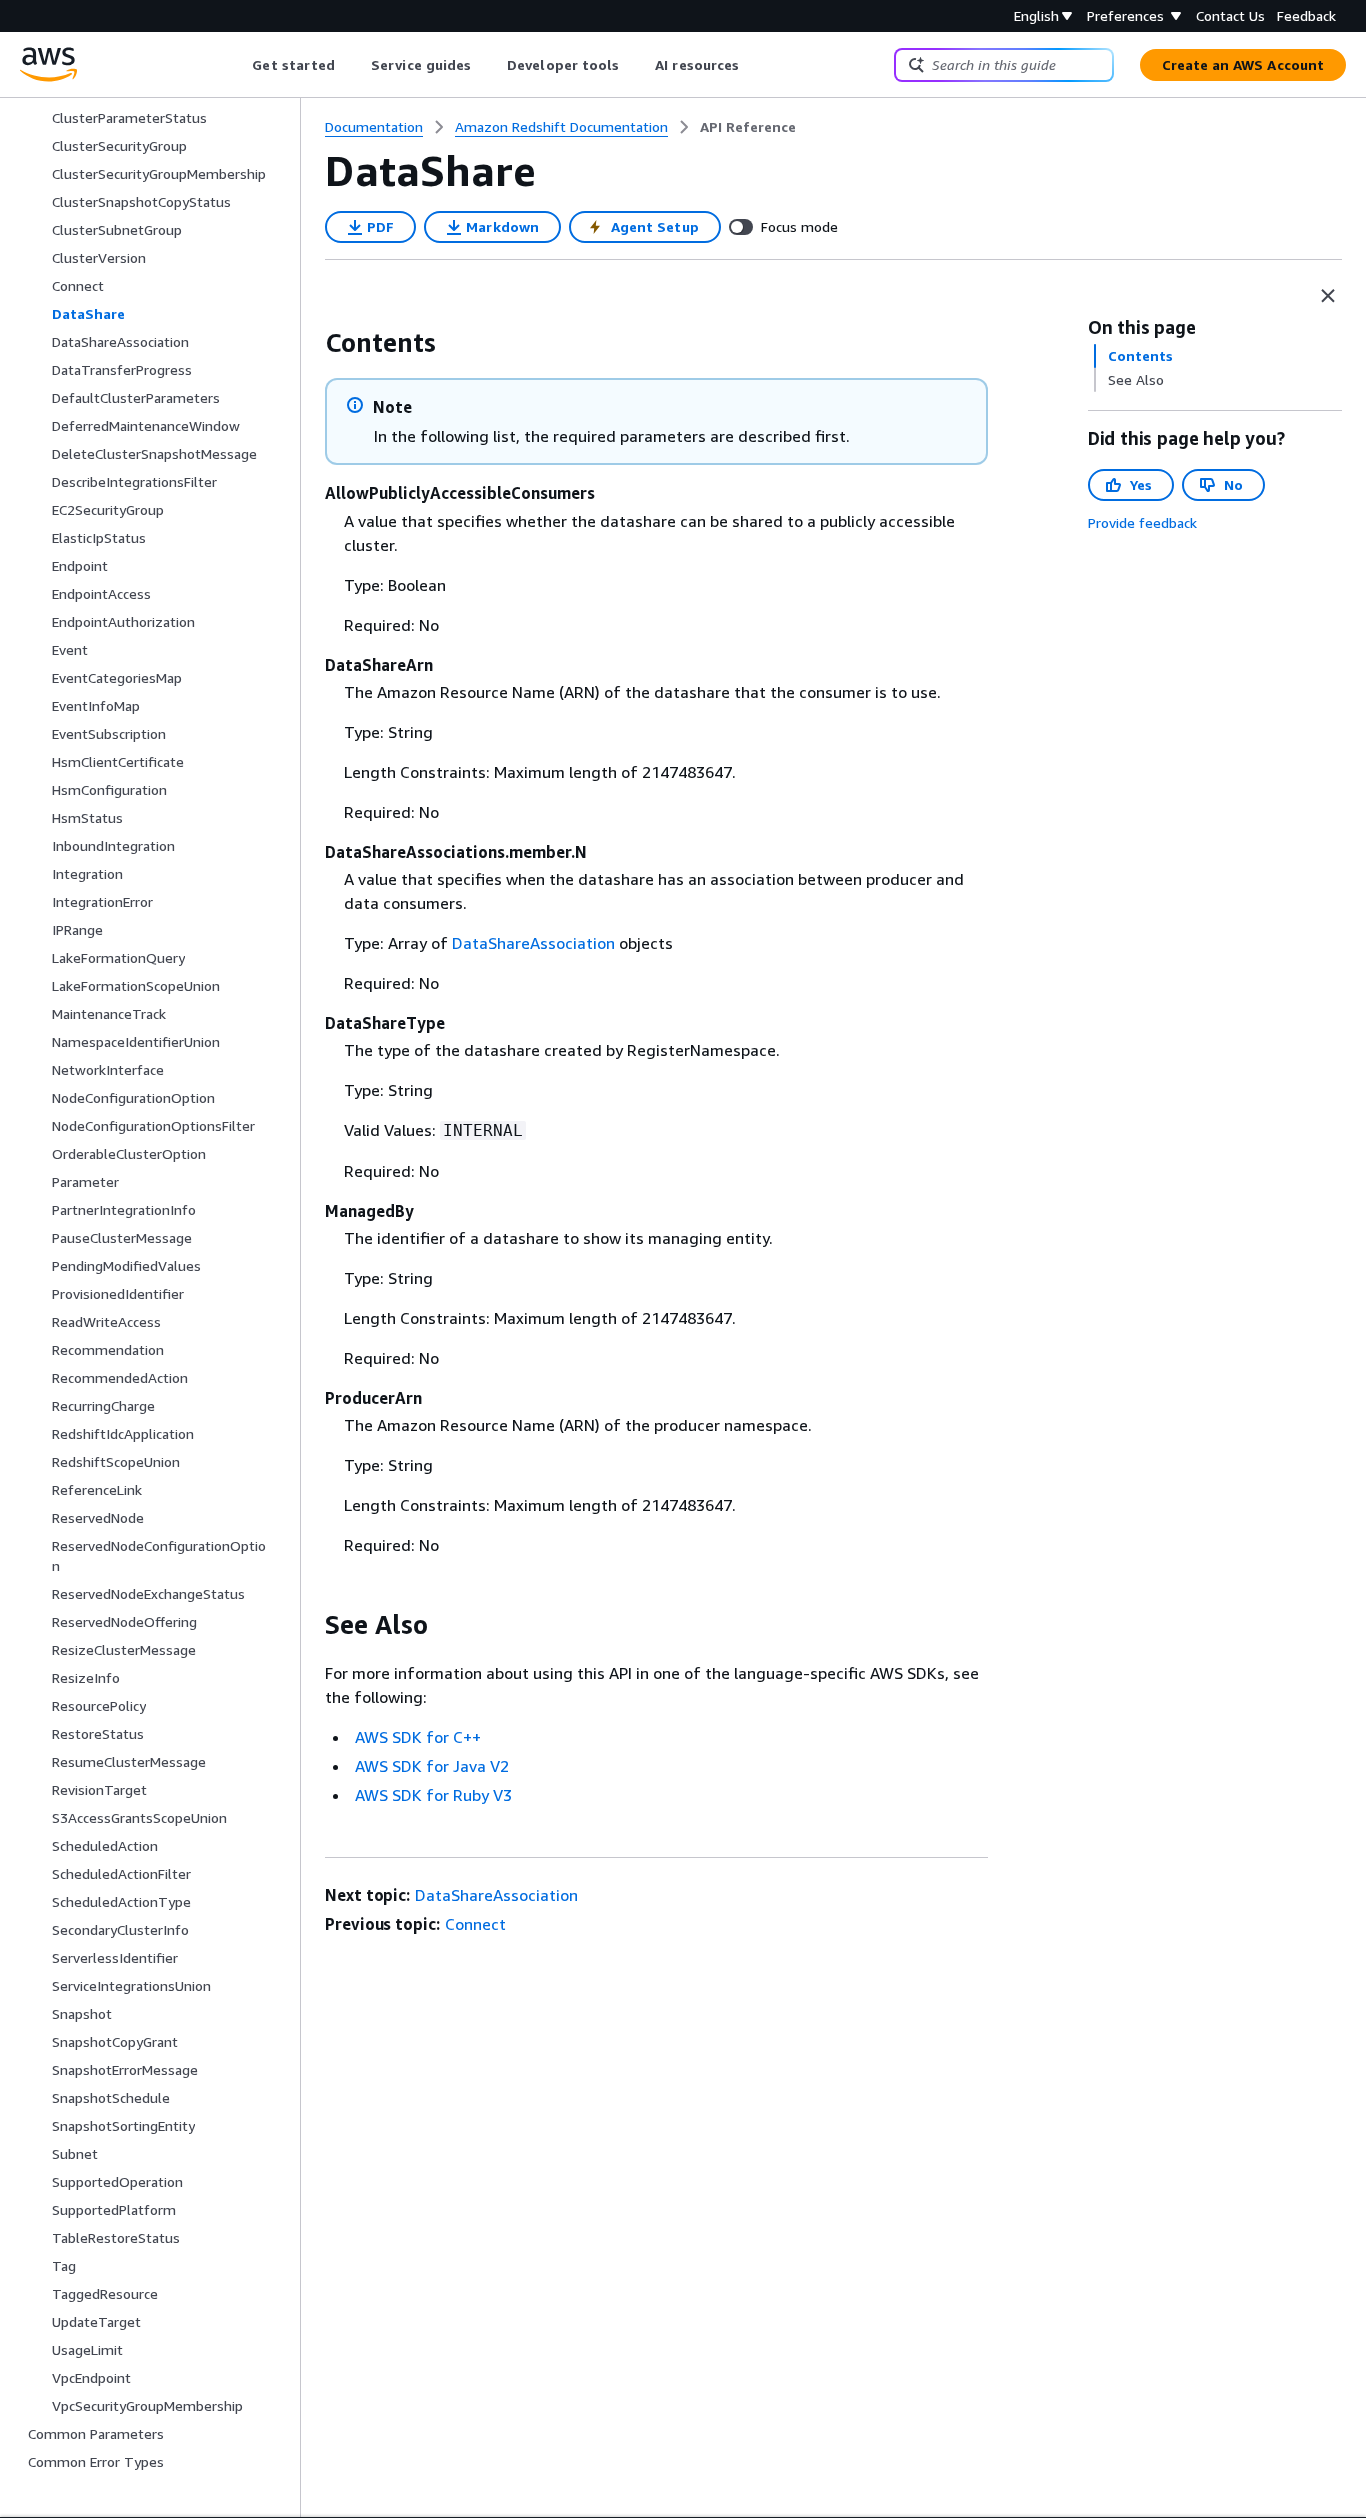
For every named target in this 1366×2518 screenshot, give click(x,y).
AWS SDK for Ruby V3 (433, 1795)
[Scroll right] (754, 65)
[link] (748, 127)
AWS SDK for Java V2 (432, 1766)
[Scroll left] (237, 65)
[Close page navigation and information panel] (1328, 296)
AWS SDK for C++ (418, 1737)
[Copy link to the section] (309, 343)
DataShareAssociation (533, 943)
